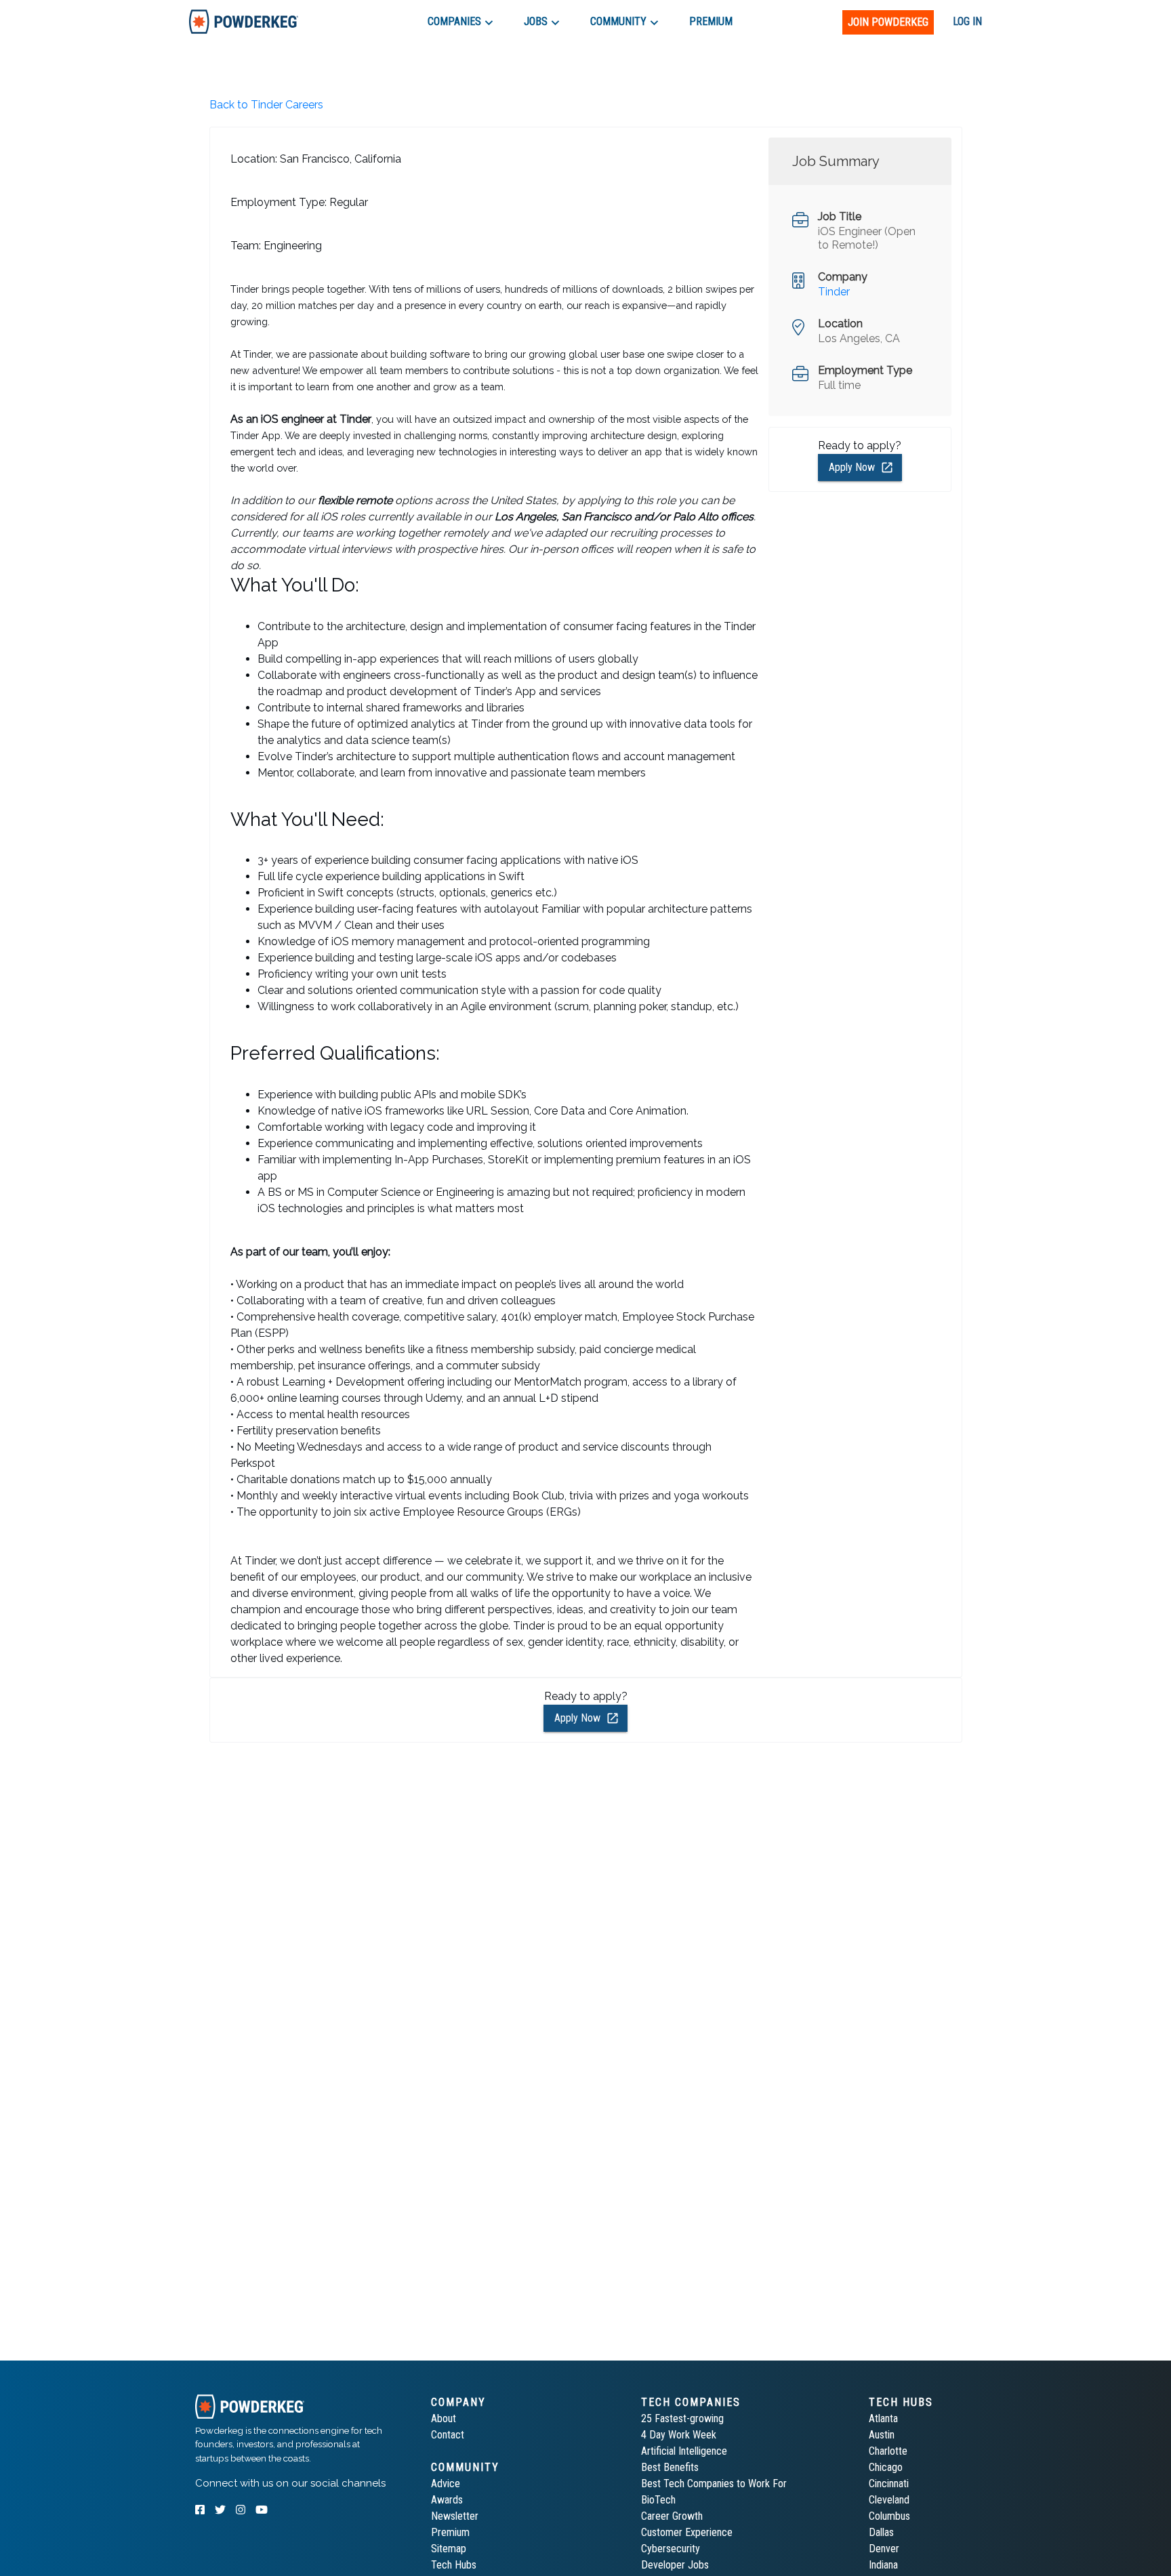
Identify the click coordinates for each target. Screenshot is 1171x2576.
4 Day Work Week (679, 2435)
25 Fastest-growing (682, 2418)
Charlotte (888, 2451)
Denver (884, 2549)
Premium (450, 2532)
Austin (882, 2435)
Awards (447, 2500)
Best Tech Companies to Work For (714, 2484)
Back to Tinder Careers (266, 105)
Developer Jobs (675, 2565)
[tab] (244, 21)
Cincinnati (889, 2484)
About (444, 2418)
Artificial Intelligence (684, 2451)
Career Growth (672, 2516)
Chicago (886, 2467)
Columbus (889, 2516)
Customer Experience (687, 2532)
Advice (446, 2484)
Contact (448, 2435)
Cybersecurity (671, 2549)
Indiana (883, 2565)
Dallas (881, 2532)
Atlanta (883, 2418)
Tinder (834, 292)
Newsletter (455, 2516)
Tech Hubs (454, 2565)
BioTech (658, 2500)
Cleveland (889, 2500)
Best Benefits (670, 2467)
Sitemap (449, 2549)
